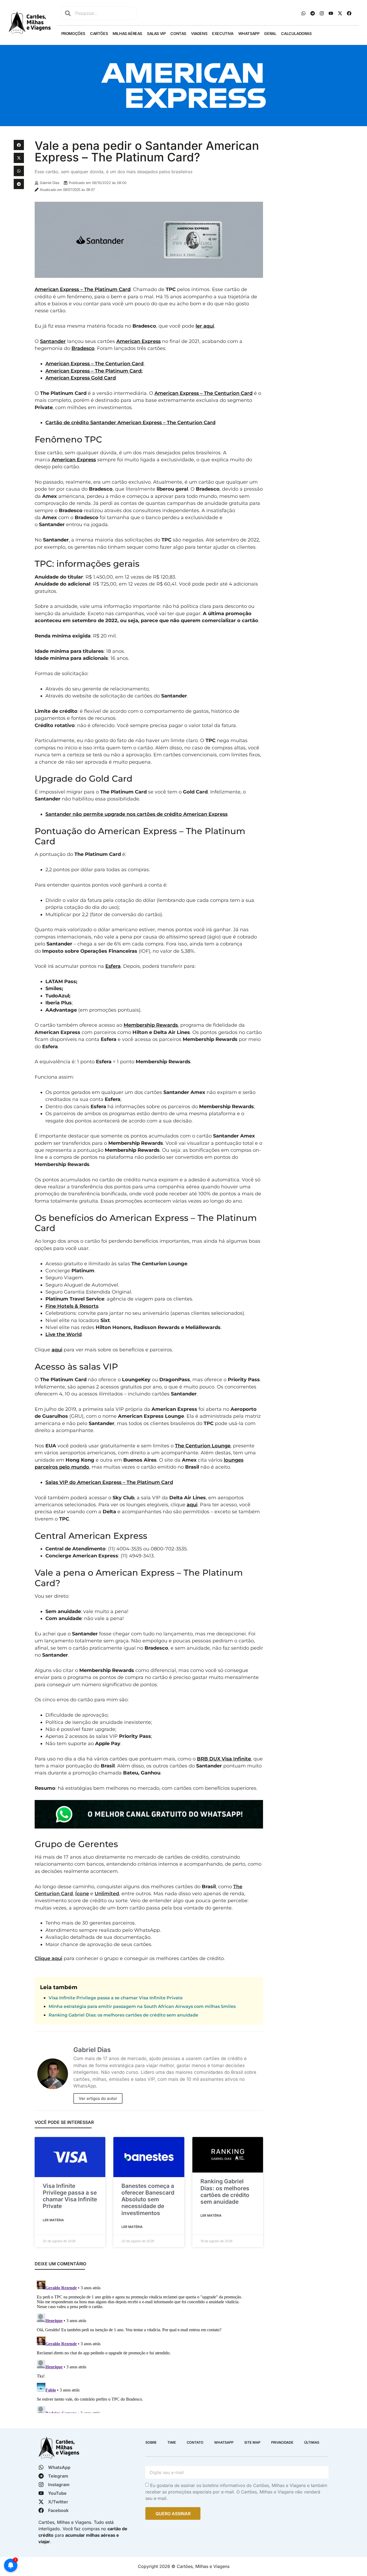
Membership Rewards (151, 1025)
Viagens (199, 33)
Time (172, 2442)
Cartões (99, 33)
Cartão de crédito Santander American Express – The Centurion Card (130, 422)
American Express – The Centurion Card (94, 364)
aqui (57, 1350)
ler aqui (205, 326)
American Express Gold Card (81, 378)
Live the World (64, 1334)
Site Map (252, 2442)
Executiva (223, 33)
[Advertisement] (310, 173)
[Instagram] (322, 13)
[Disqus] (149, 2346)
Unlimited (107, 1893)
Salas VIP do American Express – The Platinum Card (109, 1482)
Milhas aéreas (127, 33)
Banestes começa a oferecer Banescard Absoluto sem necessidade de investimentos (148, 2199)
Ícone (82, 1893)
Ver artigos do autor (98, 2098)
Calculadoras (296, 33)
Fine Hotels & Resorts (72, 1306)
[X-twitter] (340, 13)
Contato (195, 2442)
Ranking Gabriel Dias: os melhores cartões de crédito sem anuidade (123, 2015)
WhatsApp (249, 33)
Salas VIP (156, 33)
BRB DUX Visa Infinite (224, 1759)
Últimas (312, 2442)
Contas (178, 33)
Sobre (151, 2442)
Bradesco (83, 348)
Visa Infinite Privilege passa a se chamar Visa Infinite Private (116, 1998)
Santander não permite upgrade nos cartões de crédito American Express (136, 814)
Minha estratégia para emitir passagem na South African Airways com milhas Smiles (142, 2006)
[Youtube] (331, 13)
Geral (270, 33)
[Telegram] (313, 13)
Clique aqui (48, 1958)
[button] (19, 145)
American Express (138, 341)
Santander (53, 341)
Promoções (73, 33)
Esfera (113, 966)
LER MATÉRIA (53, 2220)
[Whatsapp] (304, 13)
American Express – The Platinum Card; (94, 371)
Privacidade (282, 2442)
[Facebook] (349, 13)
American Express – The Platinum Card (83, 289)
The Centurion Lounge (203, 1446)
